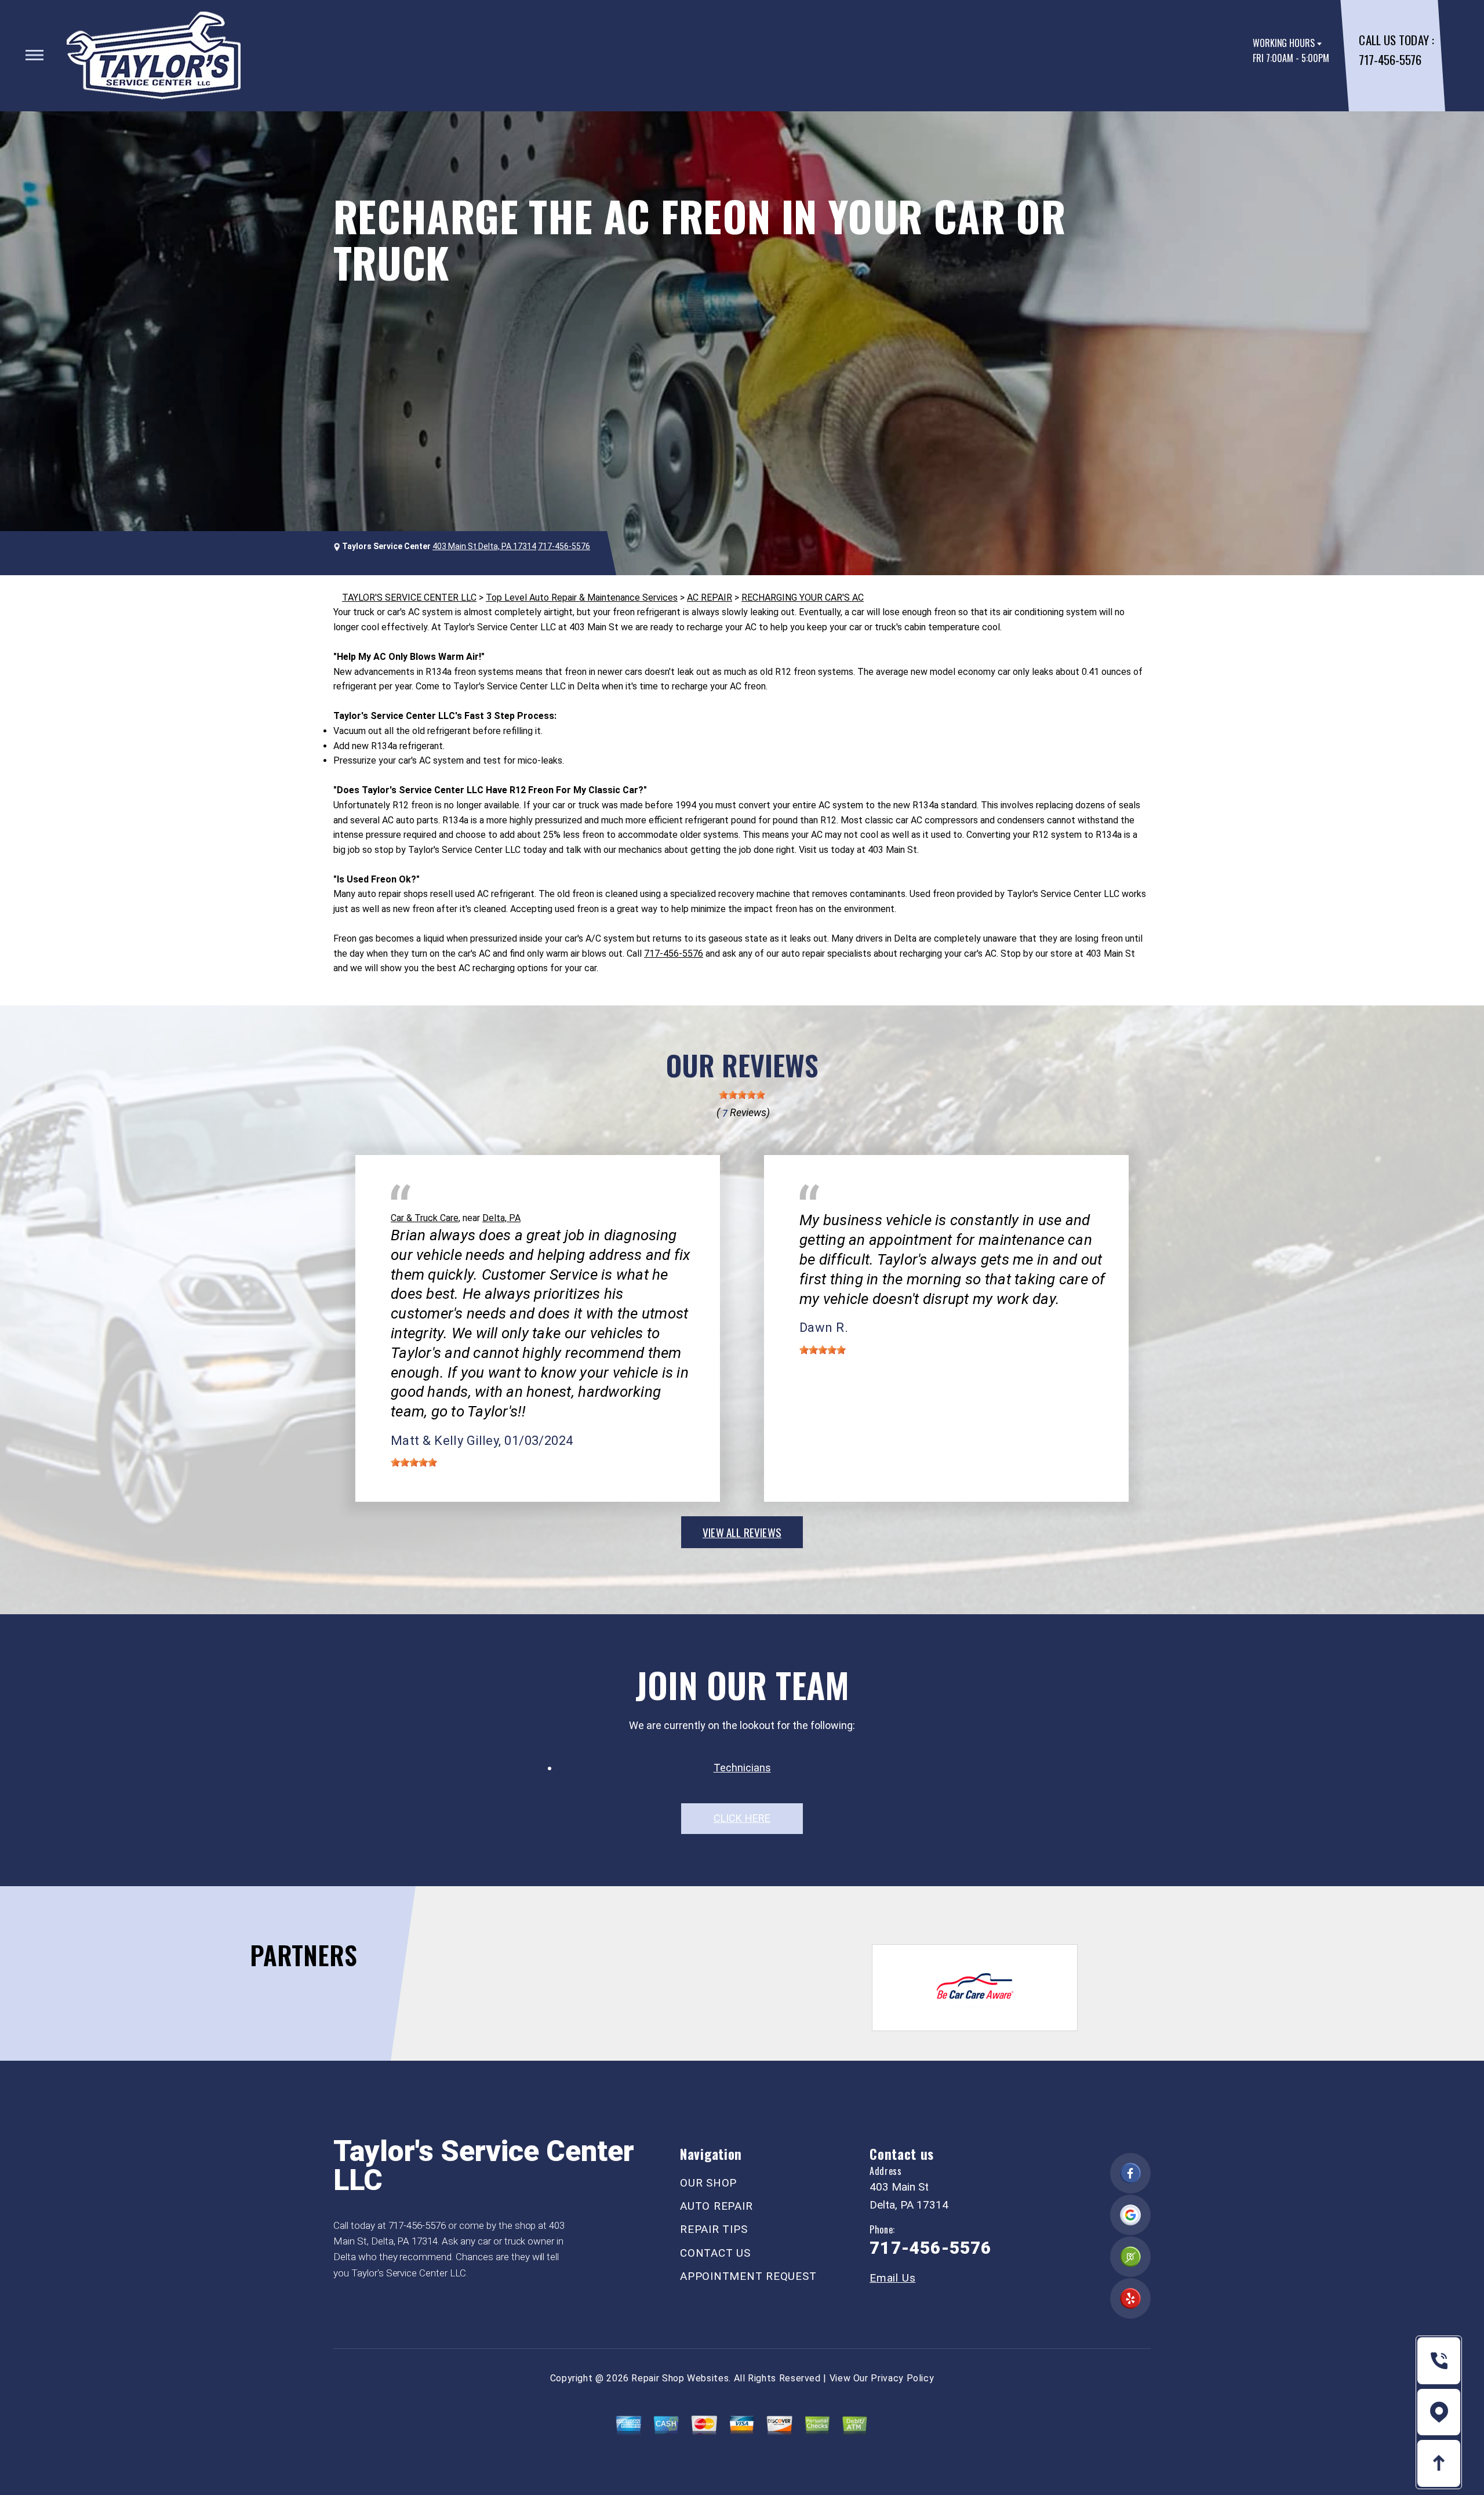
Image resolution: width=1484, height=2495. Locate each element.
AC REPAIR (710, 598)
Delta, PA (501, 1218)
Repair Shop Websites (680, 2378)
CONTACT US (715, 2253)
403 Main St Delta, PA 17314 (484, 546)
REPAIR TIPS (714, 2229)
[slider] (742, 1095)
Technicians (742, 1768)
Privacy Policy (902, 2378)
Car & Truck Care (425, 1218)
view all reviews (742, 1532)
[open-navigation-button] (34, 55)
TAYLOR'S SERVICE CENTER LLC (409, 598)
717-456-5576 (1390, 59)
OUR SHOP (708, 2183)
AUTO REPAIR (716, 2206)
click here (742, 1818)
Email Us (892, 2278)
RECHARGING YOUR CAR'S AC (803, 598)
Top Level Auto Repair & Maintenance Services (582, 598)
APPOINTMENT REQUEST (748, 2276)
